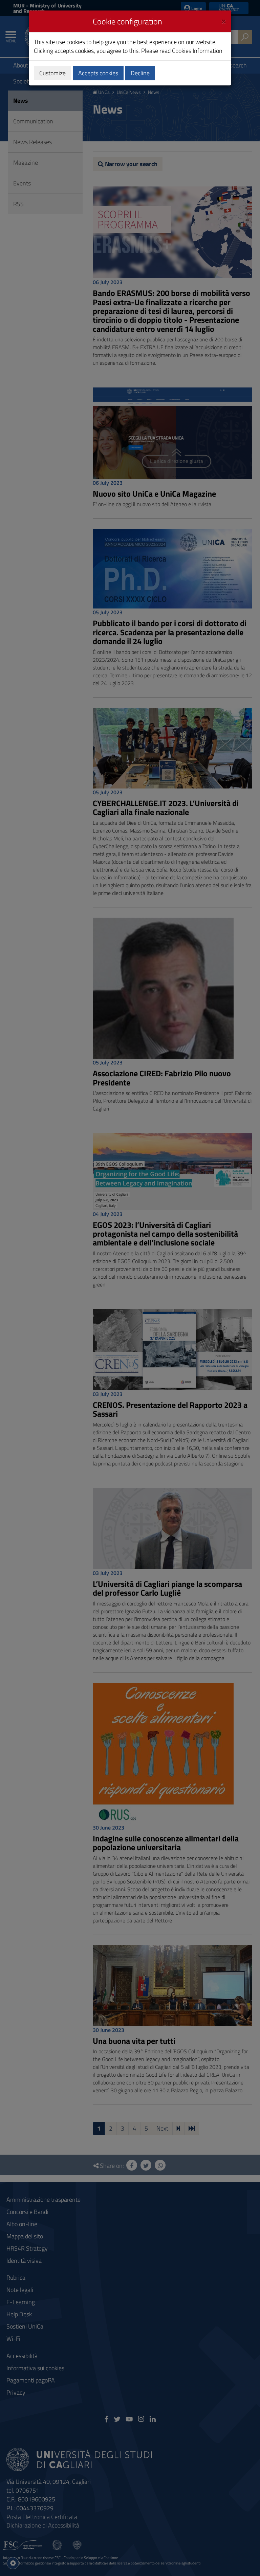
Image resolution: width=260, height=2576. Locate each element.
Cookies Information (197, 51)
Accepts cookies (98, 73)
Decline (140, 73)
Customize (52, 73)
